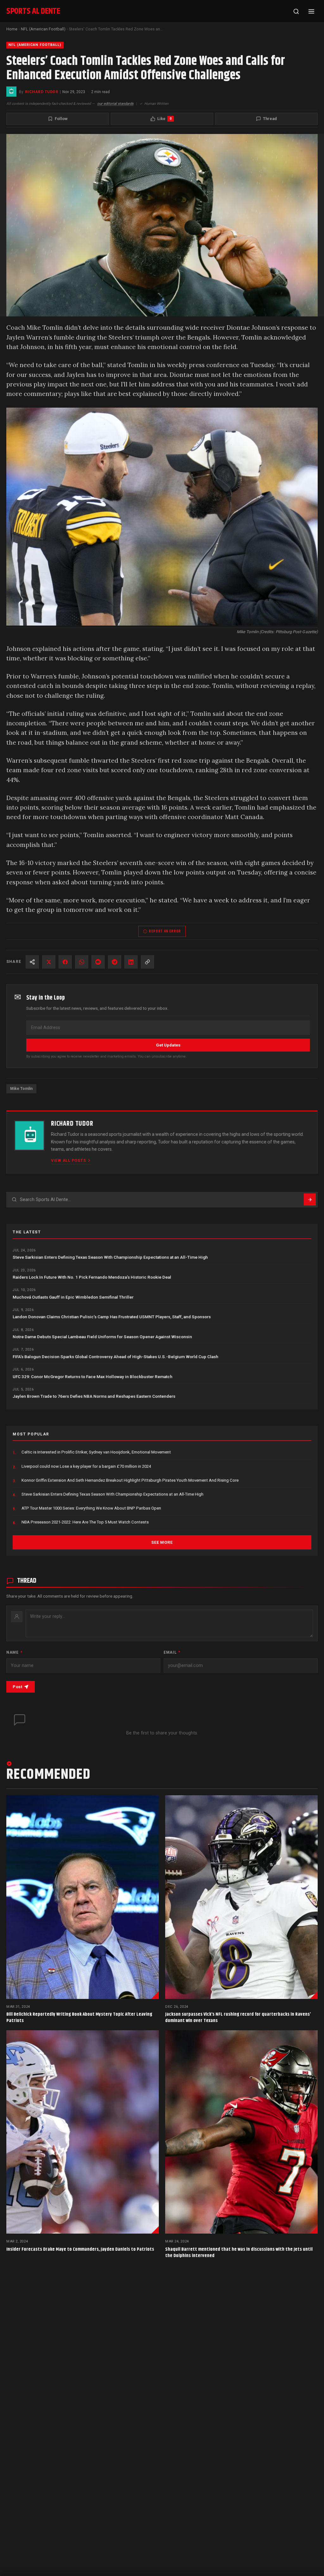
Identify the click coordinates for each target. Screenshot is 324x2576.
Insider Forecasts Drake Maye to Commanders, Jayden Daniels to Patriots (80, 2249)
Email (172, 1652)
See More (162, 1542)
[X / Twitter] (49, 962)
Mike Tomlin (21, 1089)
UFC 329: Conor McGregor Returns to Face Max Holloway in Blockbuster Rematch (93, 1377)
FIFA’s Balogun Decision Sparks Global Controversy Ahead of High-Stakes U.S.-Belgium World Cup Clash (115, 1357)
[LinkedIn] (131, 962)
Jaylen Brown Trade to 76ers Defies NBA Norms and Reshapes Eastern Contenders (94, 1396)
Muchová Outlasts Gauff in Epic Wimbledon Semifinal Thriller (73, 1297)
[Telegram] (115, 962)
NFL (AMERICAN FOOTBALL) (35, 45)
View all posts (68, 1160)
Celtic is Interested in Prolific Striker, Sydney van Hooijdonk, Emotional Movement (96, 1452)
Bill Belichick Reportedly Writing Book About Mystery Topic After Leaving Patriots (79, 2017)
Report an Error (165, 931)
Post (17, 1687)
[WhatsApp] (82, 962)
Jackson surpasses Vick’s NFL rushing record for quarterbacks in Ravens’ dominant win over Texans (238, 2017)
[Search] (296, 11)
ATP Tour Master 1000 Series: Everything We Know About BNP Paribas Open (91, 1508)
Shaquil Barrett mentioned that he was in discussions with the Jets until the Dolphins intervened (239, 2252)
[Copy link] (147, 962)
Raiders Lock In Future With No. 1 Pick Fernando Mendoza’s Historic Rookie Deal (92, 1277)
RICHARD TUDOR (42, 92)
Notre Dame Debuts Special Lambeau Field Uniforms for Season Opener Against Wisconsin (102, 1337)
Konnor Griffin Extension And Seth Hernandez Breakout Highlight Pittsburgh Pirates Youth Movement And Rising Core (130, 1480)
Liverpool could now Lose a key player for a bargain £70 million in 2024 (86, 1466)
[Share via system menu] (32, 962)
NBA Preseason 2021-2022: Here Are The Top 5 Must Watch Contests (85, 1522)
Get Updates (168, 1045)
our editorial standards (115, 104)
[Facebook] (65, 962)
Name (14, 1652)
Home (12, 29)
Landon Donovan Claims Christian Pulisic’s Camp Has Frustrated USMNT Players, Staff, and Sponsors (112, 1317)
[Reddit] (98, 962)
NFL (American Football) (43, 29)
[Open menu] (311, 11)
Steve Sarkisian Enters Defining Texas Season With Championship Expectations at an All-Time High (110, 1257)
